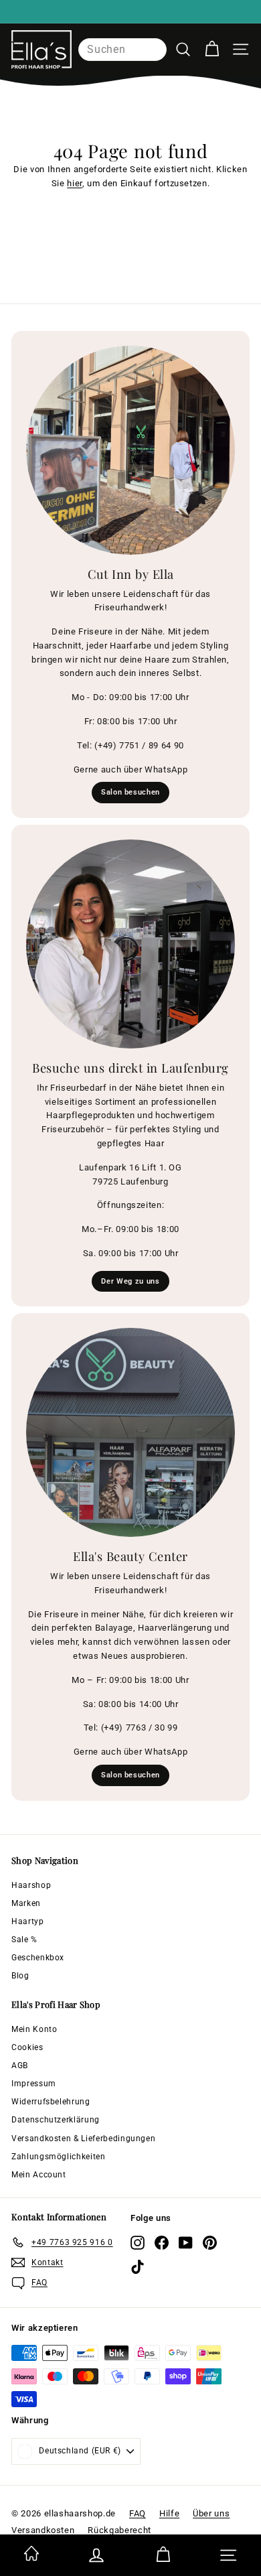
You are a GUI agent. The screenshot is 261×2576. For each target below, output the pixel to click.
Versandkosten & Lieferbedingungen (83, 2139)
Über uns (211, 2513)
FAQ (138, 2513)
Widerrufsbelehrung (51, 2102)
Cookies (27, 2047)
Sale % (24, 1940)
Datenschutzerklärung (56, 2120)
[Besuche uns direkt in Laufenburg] (130, 944)
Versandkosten (43, 2530)
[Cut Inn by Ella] (130, 450)
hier (75, 183)
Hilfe (169, 2513)
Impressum (34, 2084)
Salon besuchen (130, 792)
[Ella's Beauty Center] (130, 1432)
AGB (20, 2065)
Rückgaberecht (119, 2530)
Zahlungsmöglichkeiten (59, 2157)
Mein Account (39, 2175)
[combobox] (122, 50)
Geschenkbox (38, 1958)
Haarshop (31, 1885)
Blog (20, 1976)
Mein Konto (34, 2029)
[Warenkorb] (212, 49)
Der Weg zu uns (130, 1281)
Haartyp (28, 1921)
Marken (26, 1903)
